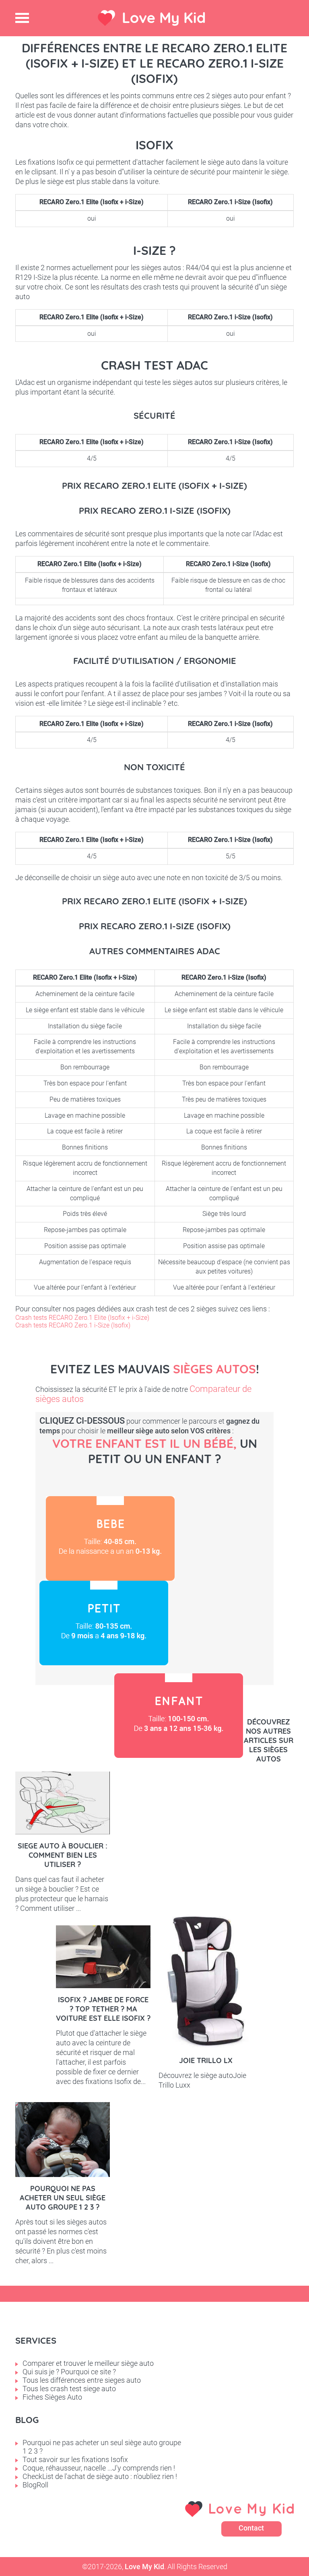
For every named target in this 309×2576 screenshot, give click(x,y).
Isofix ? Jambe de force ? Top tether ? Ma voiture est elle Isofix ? (103, 2009)
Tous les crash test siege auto (69, 2389)
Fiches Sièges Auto (52, 2397)
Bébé (110, 1538)
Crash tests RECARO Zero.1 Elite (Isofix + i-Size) (82, 1318)
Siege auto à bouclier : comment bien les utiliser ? (63, 1855)
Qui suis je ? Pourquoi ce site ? (69, 2372)
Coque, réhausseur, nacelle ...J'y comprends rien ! (99, 2468)
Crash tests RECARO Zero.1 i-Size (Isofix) (73, 1325)
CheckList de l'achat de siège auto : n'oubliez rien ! (100, 2476)
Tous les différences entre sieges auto (82, 2380)
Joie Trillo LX (206, 2060)
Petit (104, 1623)
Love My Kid (164, 18)
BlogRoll (35, 2485)
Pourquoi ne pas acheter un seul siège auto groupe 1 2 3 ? (63, 2198)
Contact (251, 2528)
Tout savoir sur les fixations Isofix (75, 2459)
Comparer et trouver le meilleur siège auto (88, 2363)
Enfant (179, 1716)
